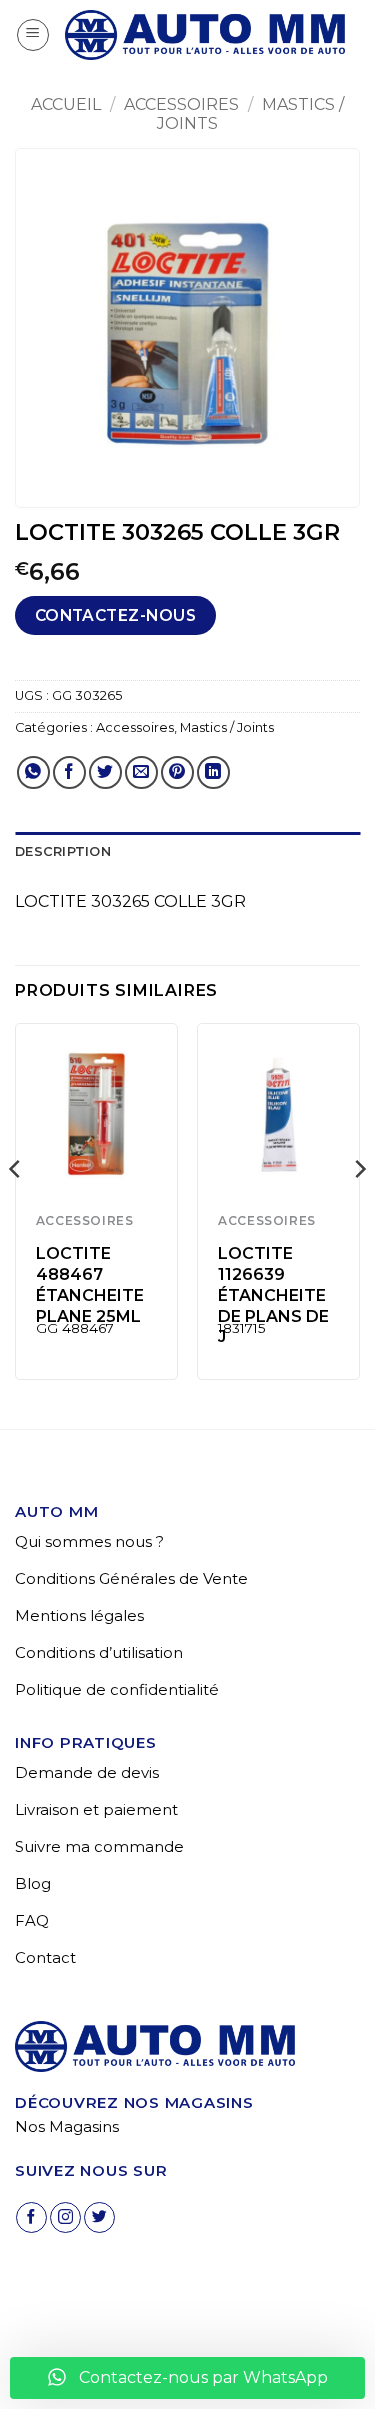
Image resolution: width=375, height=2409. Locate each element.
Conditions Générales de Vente (131, 1578)
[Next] (359, 1209)
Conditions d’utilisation (99, 1652)
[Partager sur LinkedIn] (213, 772)
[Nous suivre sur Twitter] (99, 2217)
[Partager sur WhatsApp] (33, 772)
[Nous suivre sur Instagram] (65, 2217)
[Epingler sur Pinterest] (177, 772)
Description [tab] (63, 851)
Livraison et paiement (96, 1809)
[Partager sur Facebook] (69, 772)
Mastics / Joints (227, 727)
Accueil (66, 104)
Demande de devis (87, 1772)
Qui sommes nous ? (89, 1541)
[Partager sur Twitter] (105, 772)
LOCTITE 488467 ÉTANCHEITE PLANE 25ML (90, 1284)
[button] (33, 35)
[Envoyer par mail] (141, 772)
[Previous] (16, 1209)
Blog (33, 1883)
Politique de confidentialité (117, 1689)
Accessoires (181, 104)
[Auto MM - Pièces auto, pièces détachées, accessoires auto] (205, 35)
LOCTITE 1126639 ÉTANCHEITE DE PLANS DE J (273, 1295)
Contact (45, 1957)
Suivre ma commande (99, 1846)
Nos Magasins (67, 2126)
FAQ (32, 1920)
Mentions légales (79, 1615)
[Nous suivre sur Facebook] (31, 2217)
